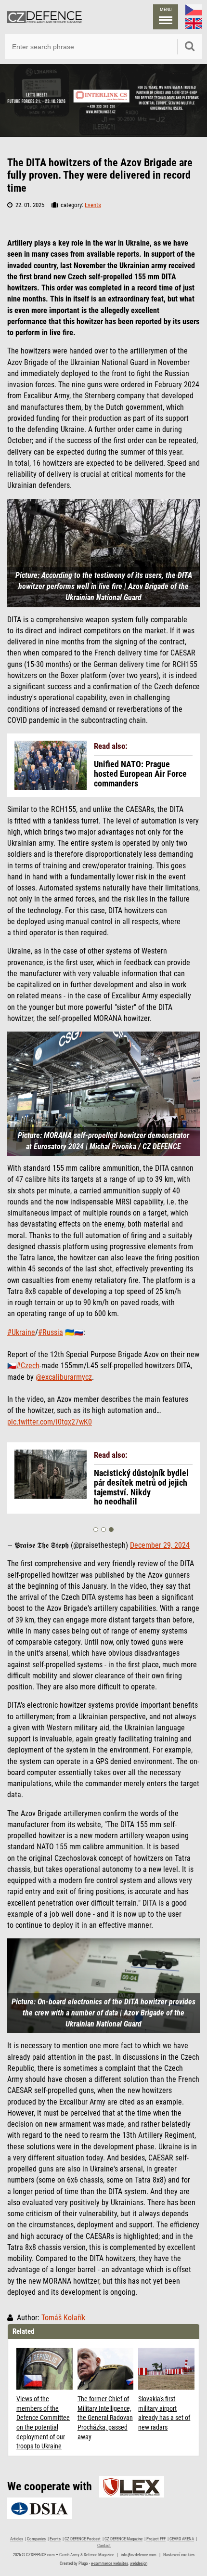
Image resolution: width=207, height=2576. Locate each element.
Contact (104, 2546)
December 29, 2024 (160, 1545)
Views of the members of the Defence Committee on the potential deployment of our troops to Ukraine (43, 2422)
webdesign (139, 2563)
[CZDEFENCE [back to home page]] (45, 17)
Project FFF (156, 2539)
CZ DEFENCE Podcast (83, 2539)
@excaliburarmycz (64, 1377)
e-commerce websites (110, 2563)
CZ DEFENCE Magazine (123, 2539)
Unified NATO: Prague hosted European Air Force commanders (140, 774)
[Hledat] (190, 47)
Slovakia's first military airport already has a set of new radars (164, 2413)
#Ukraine (21, 1333)
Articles (17, 2539)
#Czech (28, 1366)
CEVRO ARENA (182, 2539)
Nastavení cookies (179, 2555)
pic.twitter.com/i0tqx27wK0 (50, 1422)
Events (93, 205)
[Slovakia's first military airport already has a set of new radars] (166, 2369)
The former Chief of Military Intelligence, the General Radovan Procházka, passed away (105, 2418)
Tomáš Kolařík (63, 2318)
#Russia (51, 1333)
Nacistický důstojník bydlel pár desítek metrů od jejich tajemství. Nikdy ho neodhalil (141, 1487)
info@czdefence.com (139, 2555)
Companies (36, 2539)
